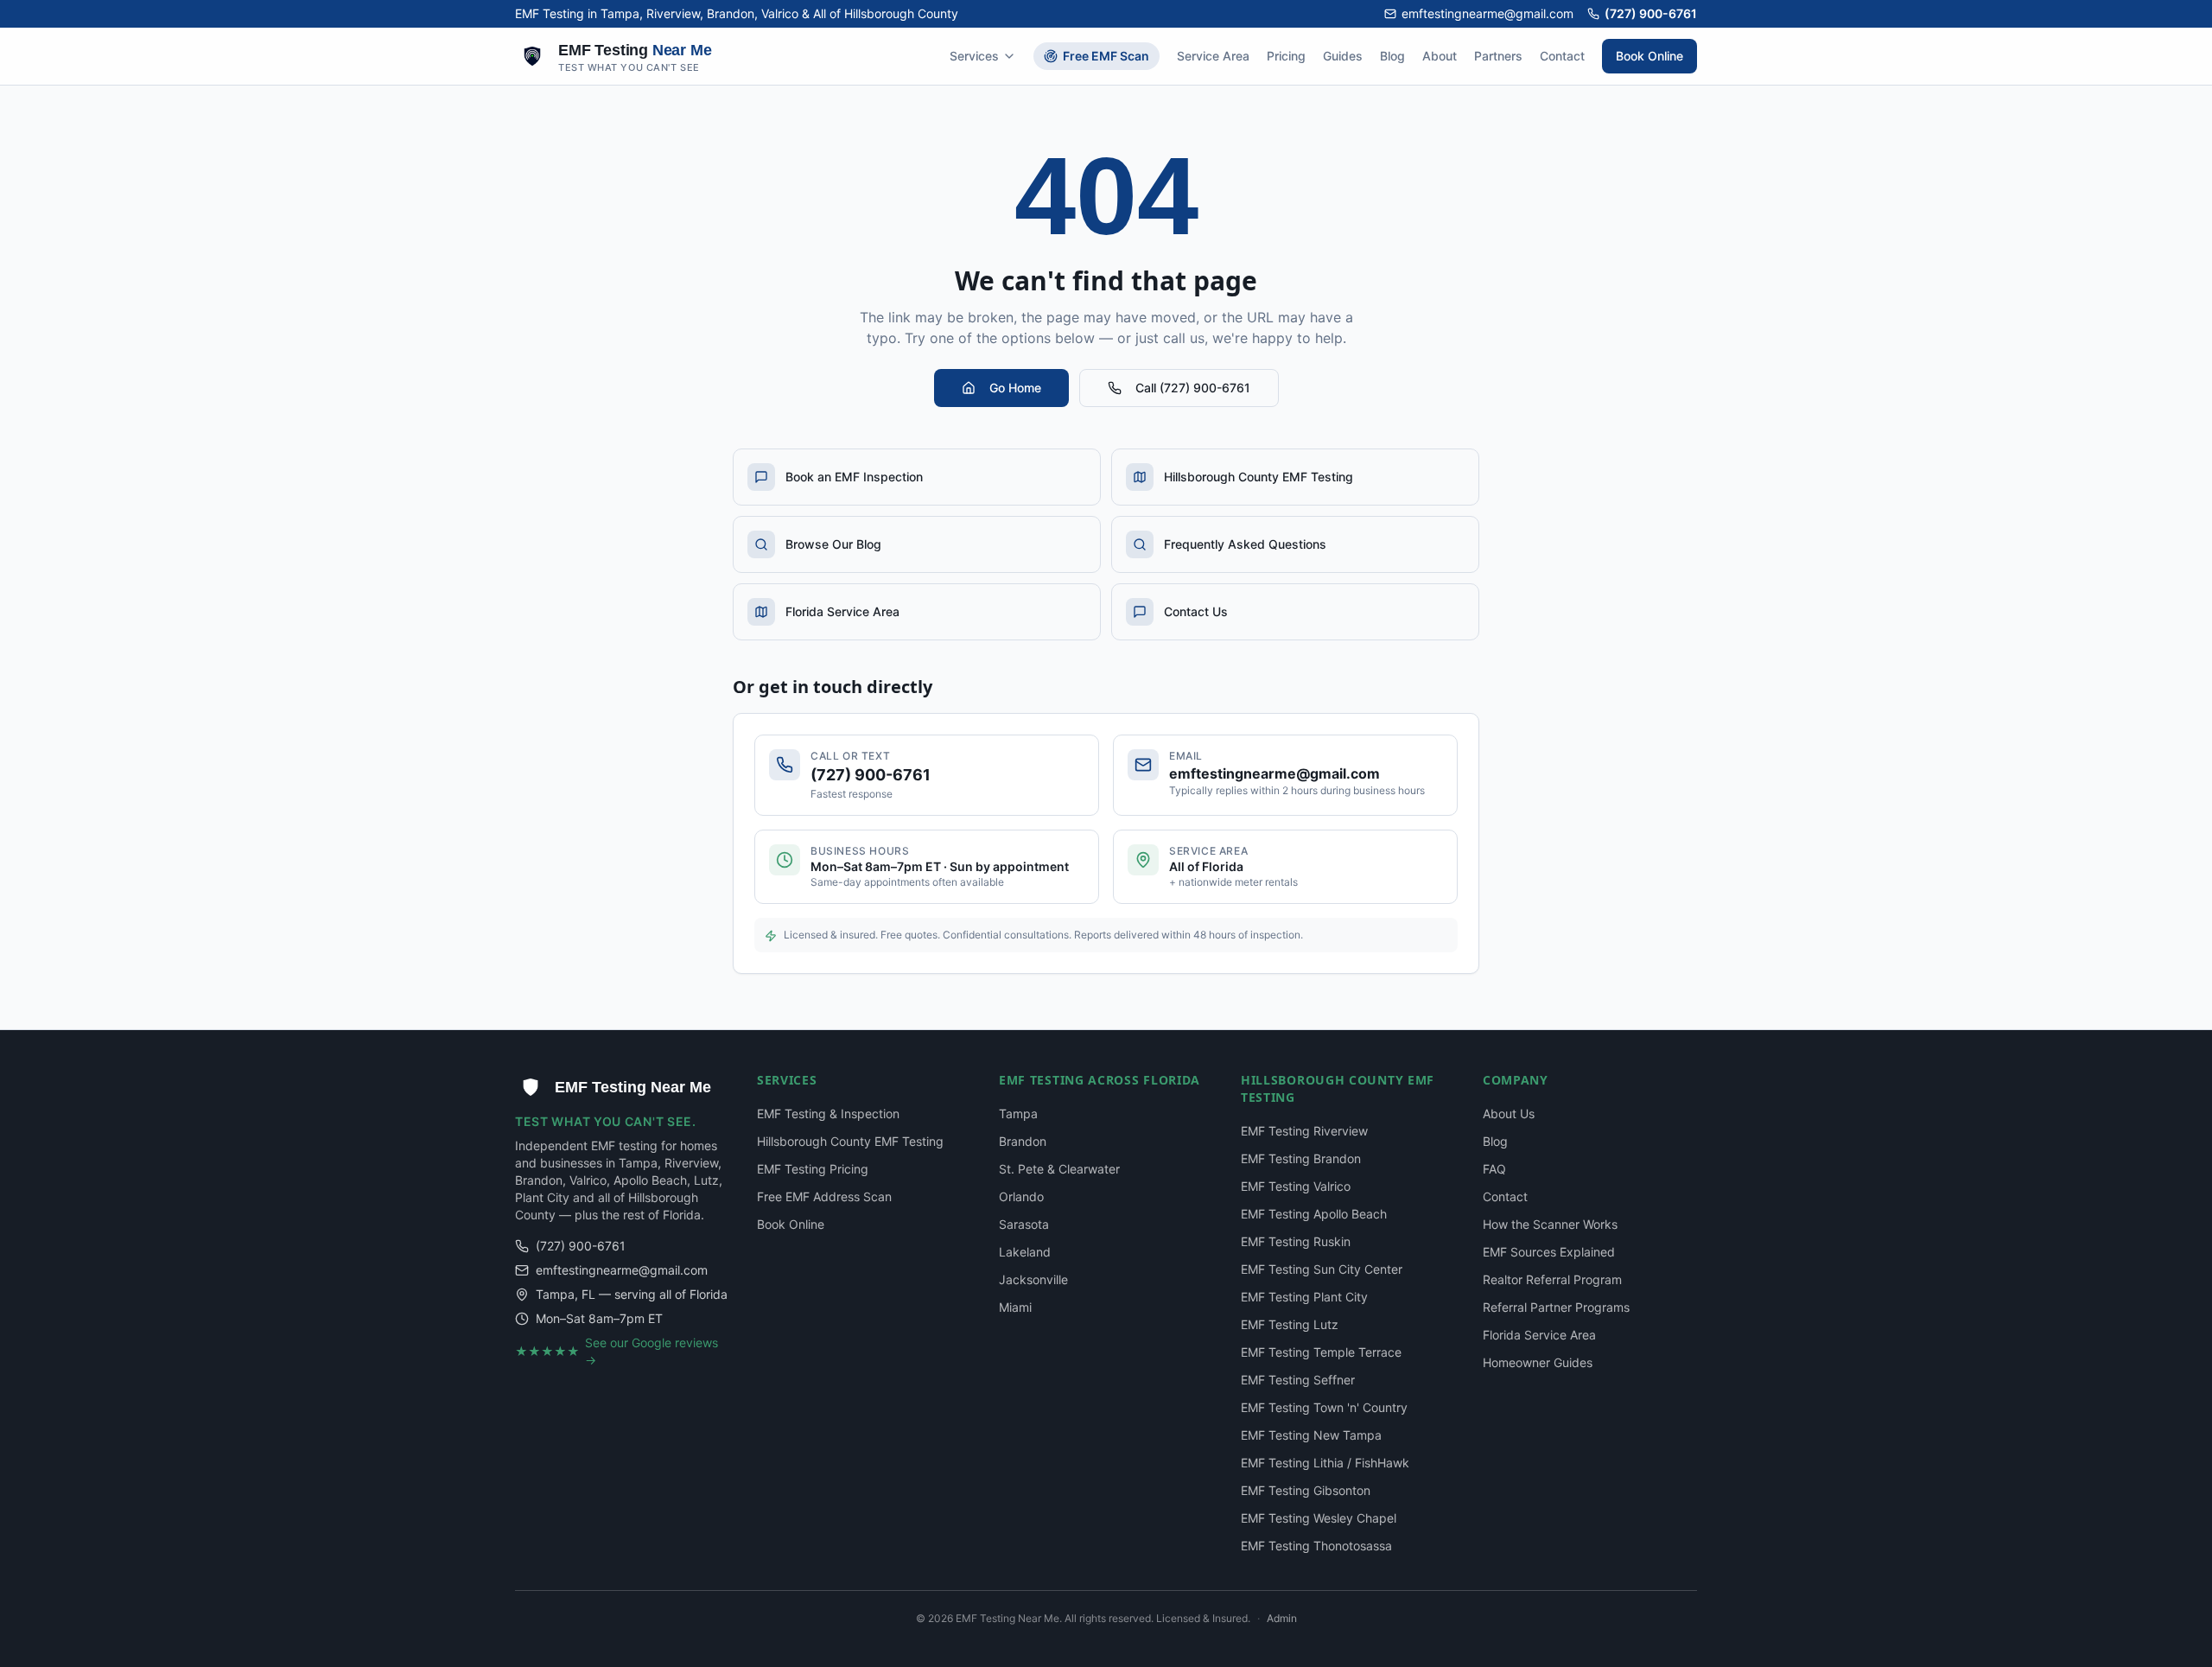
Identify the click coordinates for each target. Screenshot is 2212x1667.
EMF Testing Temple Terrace (1321, 1352)
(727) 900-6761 (1651, 13)
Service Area (1213, 56)
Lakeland (1025, 1252)
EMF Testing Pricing (813, 1169)
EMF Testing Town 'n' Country (1324, 1407)
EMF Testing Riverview (1304, 1131)
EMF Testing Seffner (1298, 1380)
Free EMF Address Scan (824, 1196)
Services (974, 56)
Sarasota (1024, 1224)
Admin (1282, 1618)
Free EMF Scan (1106, 56)
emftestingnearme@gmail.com (1487, 13)
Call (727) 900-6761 (1193, 388)
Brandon (1023, 1141)
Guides (1343, 56)
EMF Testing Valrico (1296, 1186)
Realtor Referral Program (1552, 1279)
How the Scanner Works (1550, 1224)
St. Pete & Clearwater (1059, 1169)
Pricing (1286, 56)
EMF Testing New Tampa (1311, 1435)
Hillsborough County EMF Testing (850, 1141)
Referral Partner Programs (1556, 1307)
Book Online (1649, 56)
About (1440, 56)
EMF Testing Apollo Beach (1314, 1214)
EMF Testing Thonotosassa (1316, 1546)
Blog (1392, 56)
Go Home (1015, 388)
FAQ (1494, 1169)
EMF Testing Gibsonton (1306, 1490)
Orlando (1021, 1196)
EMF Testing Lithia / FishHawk (1325, 1463)
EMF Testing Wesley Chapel (1319, 1518)
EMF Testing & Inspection (828, 1113)
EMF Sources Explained (1549, 1252)
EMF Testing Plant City (1304, 1297)
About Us (1509, 1113)
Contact (1562, 56)
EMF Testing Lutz (1290, 1324)
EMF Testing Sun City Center (1322, 1269)
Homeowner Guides (1538, 1362)
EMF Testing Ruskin (1296, 1241)
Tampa (1018, 1113)
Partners (1498, 56)
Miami (1015, 1307)
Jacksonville (1033, 1279)
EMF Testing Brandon (1301, 1158)
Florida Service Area (1539, 1335)
